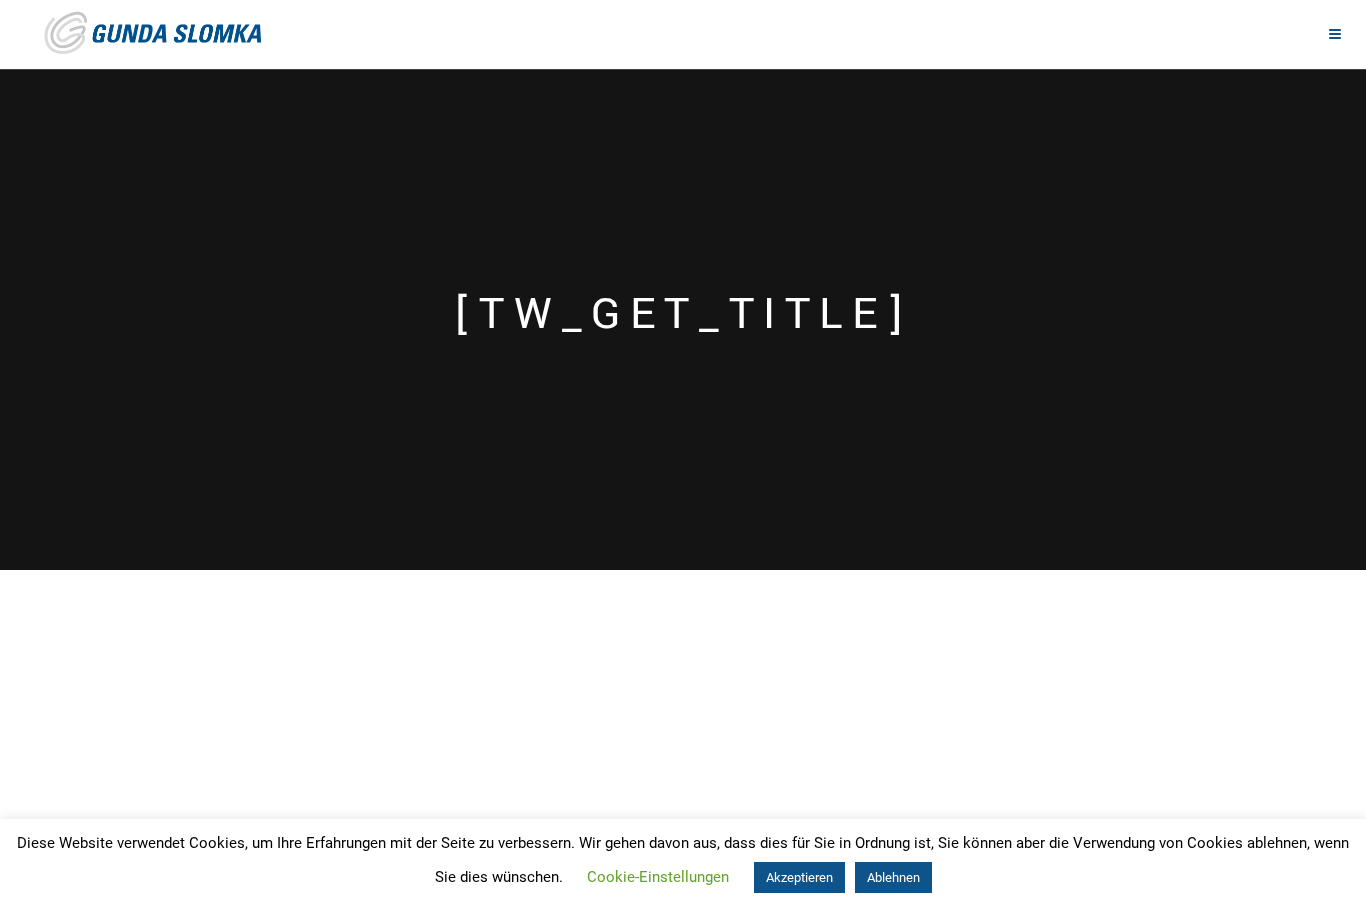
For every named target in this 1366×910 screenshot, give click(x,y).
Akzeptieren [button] (799, 877)
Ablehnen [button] (893, 877)
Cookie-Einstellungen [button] (658, 877)
